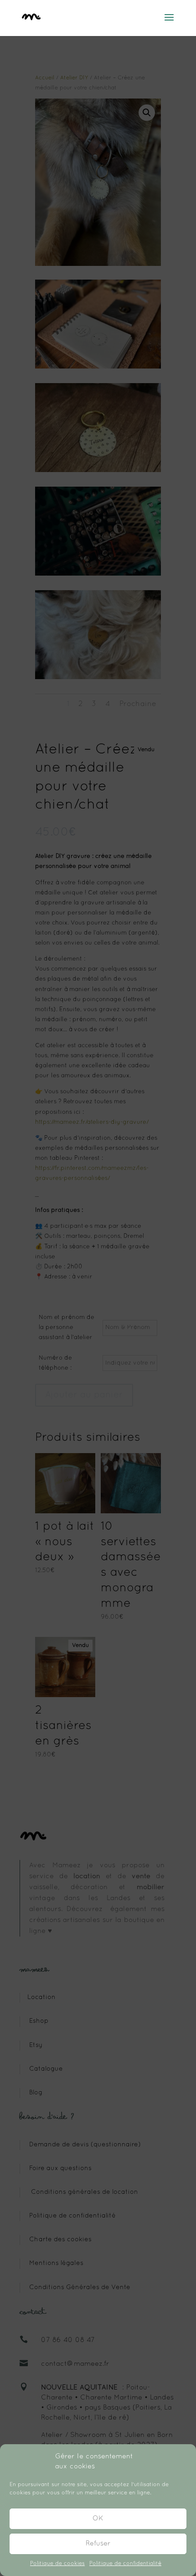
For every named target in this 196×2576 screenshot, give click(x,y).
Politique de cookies (57, 2564)
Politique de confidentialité (125, 2564)
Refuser (98, 2544)
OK (98, 2519)
